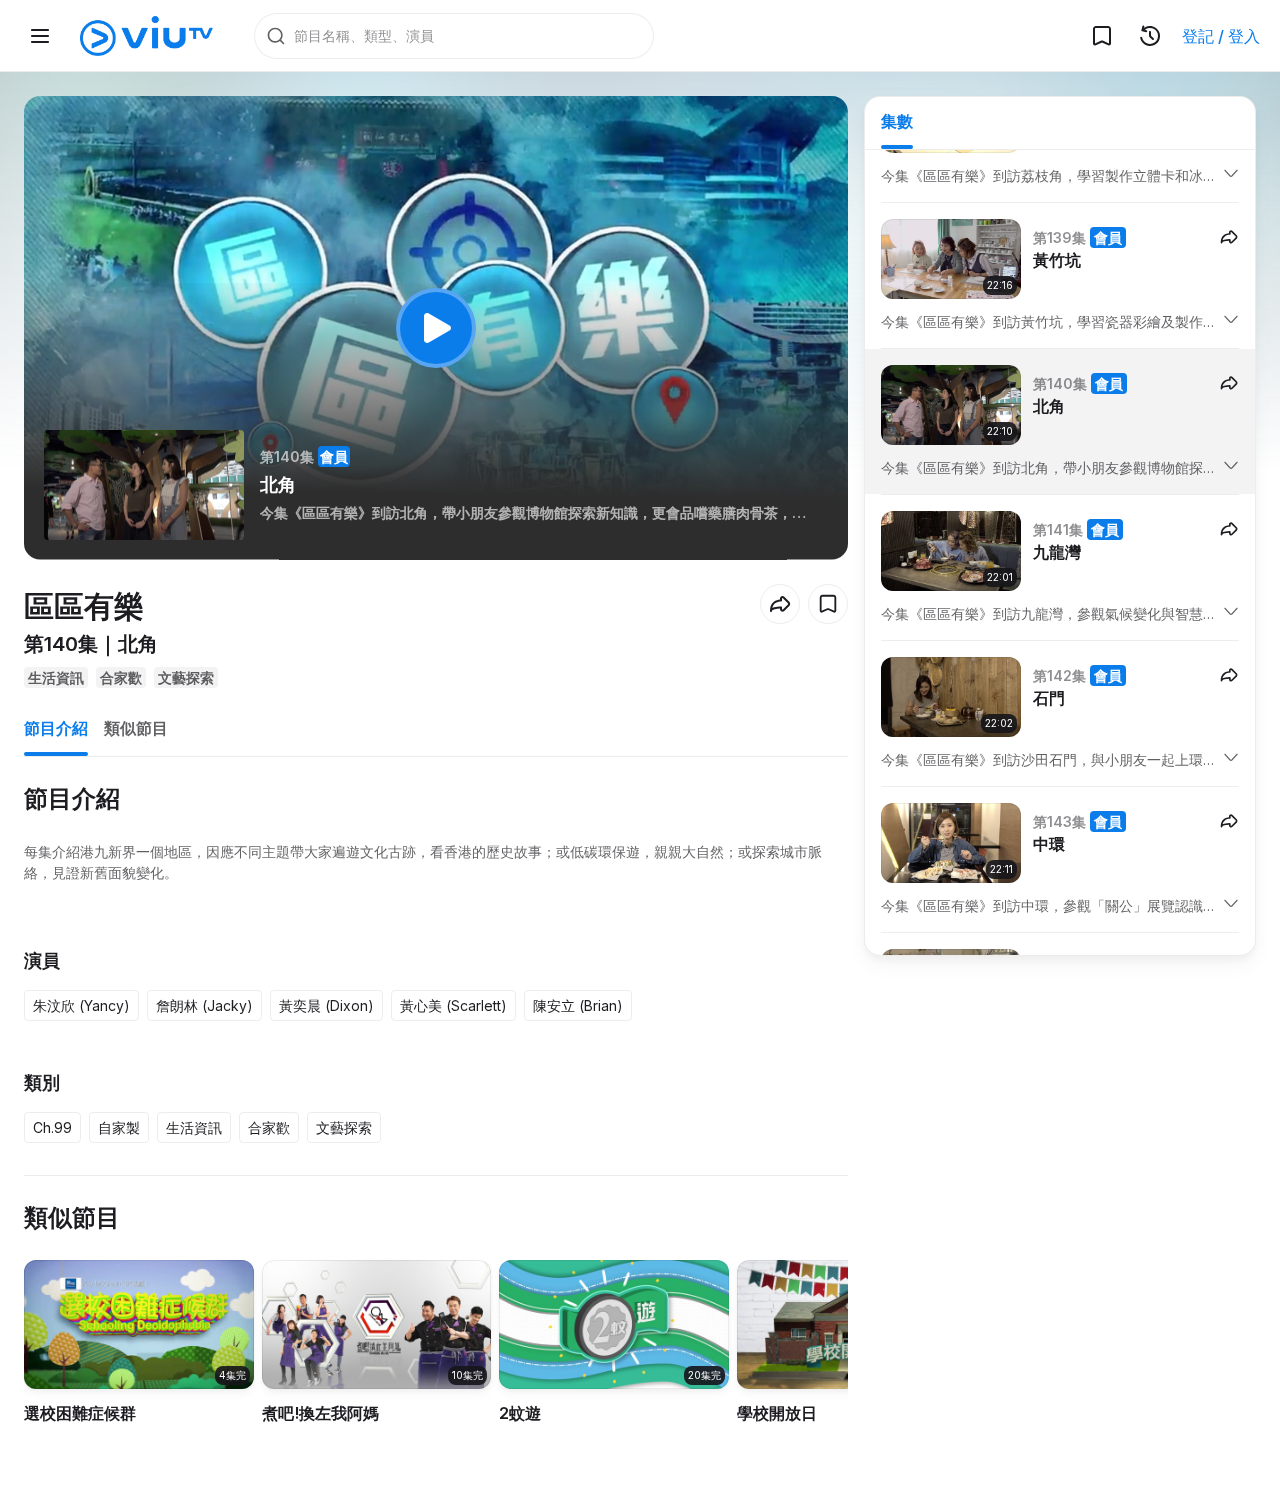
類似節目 (136, 728)
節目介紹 (56, 728)
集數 (897, 121)
